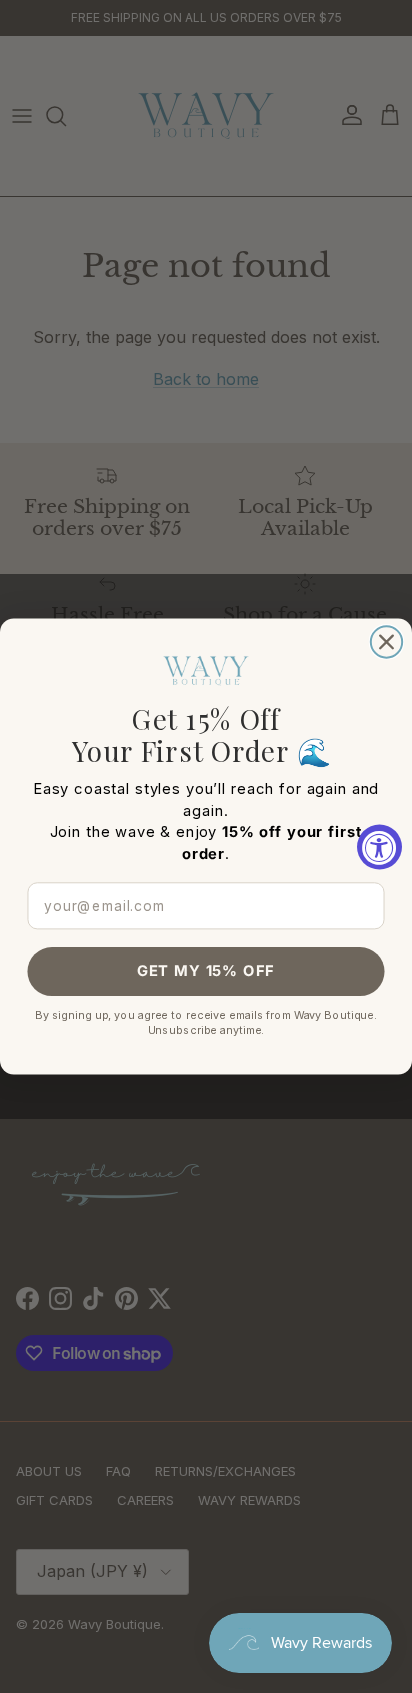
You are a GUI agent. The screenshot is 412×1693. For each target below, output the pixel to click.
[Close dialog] (386, 641)
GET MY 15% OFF (206, 971)
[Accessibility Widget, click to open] (379, 846)
